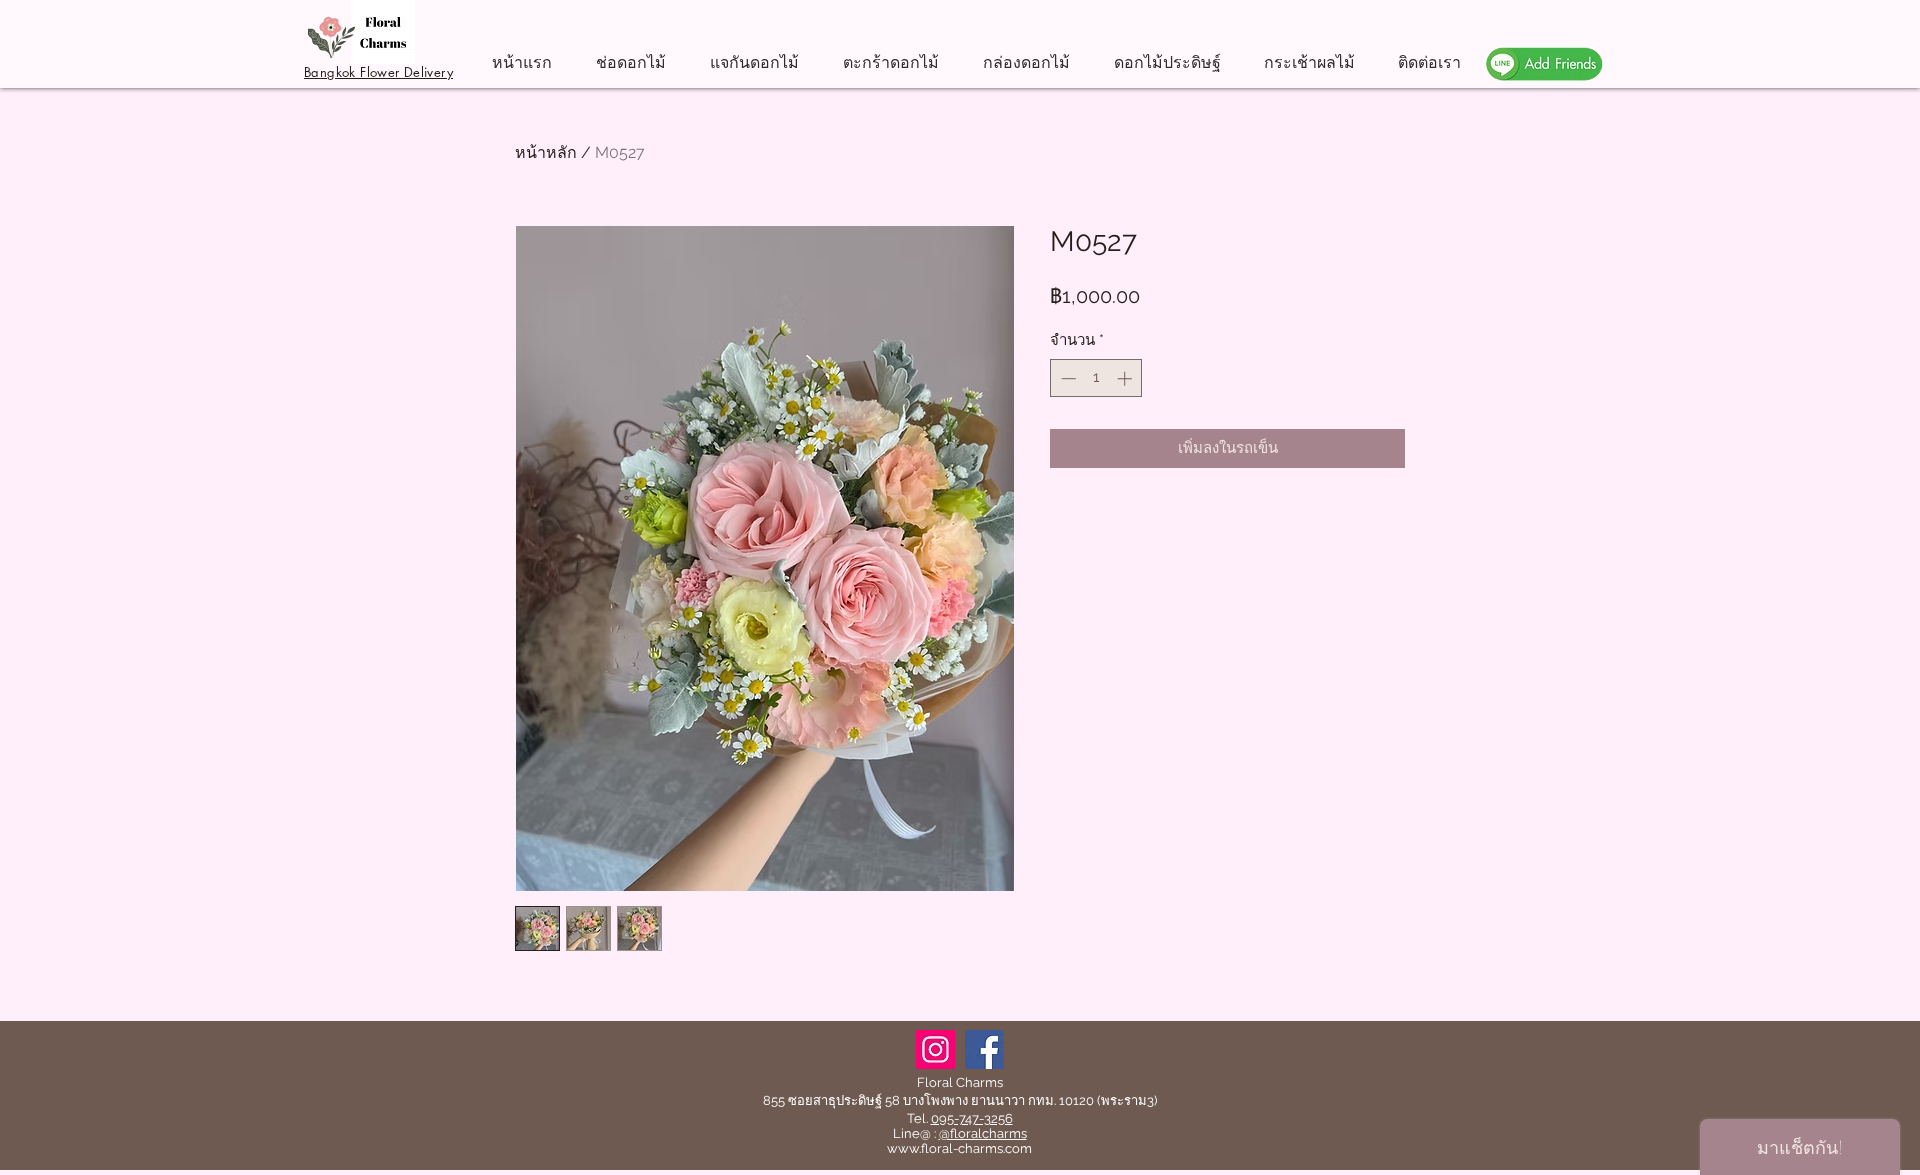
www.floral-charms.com (959, 1148)
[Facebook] (984, 1049)
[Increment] (1126, 378)
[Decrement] (1066, 378)
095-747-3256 (972, 1118)
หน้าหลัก (546, 152)
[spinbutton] (1096, 378)
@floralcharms (983, 1133)
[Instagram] (935, 1049)
